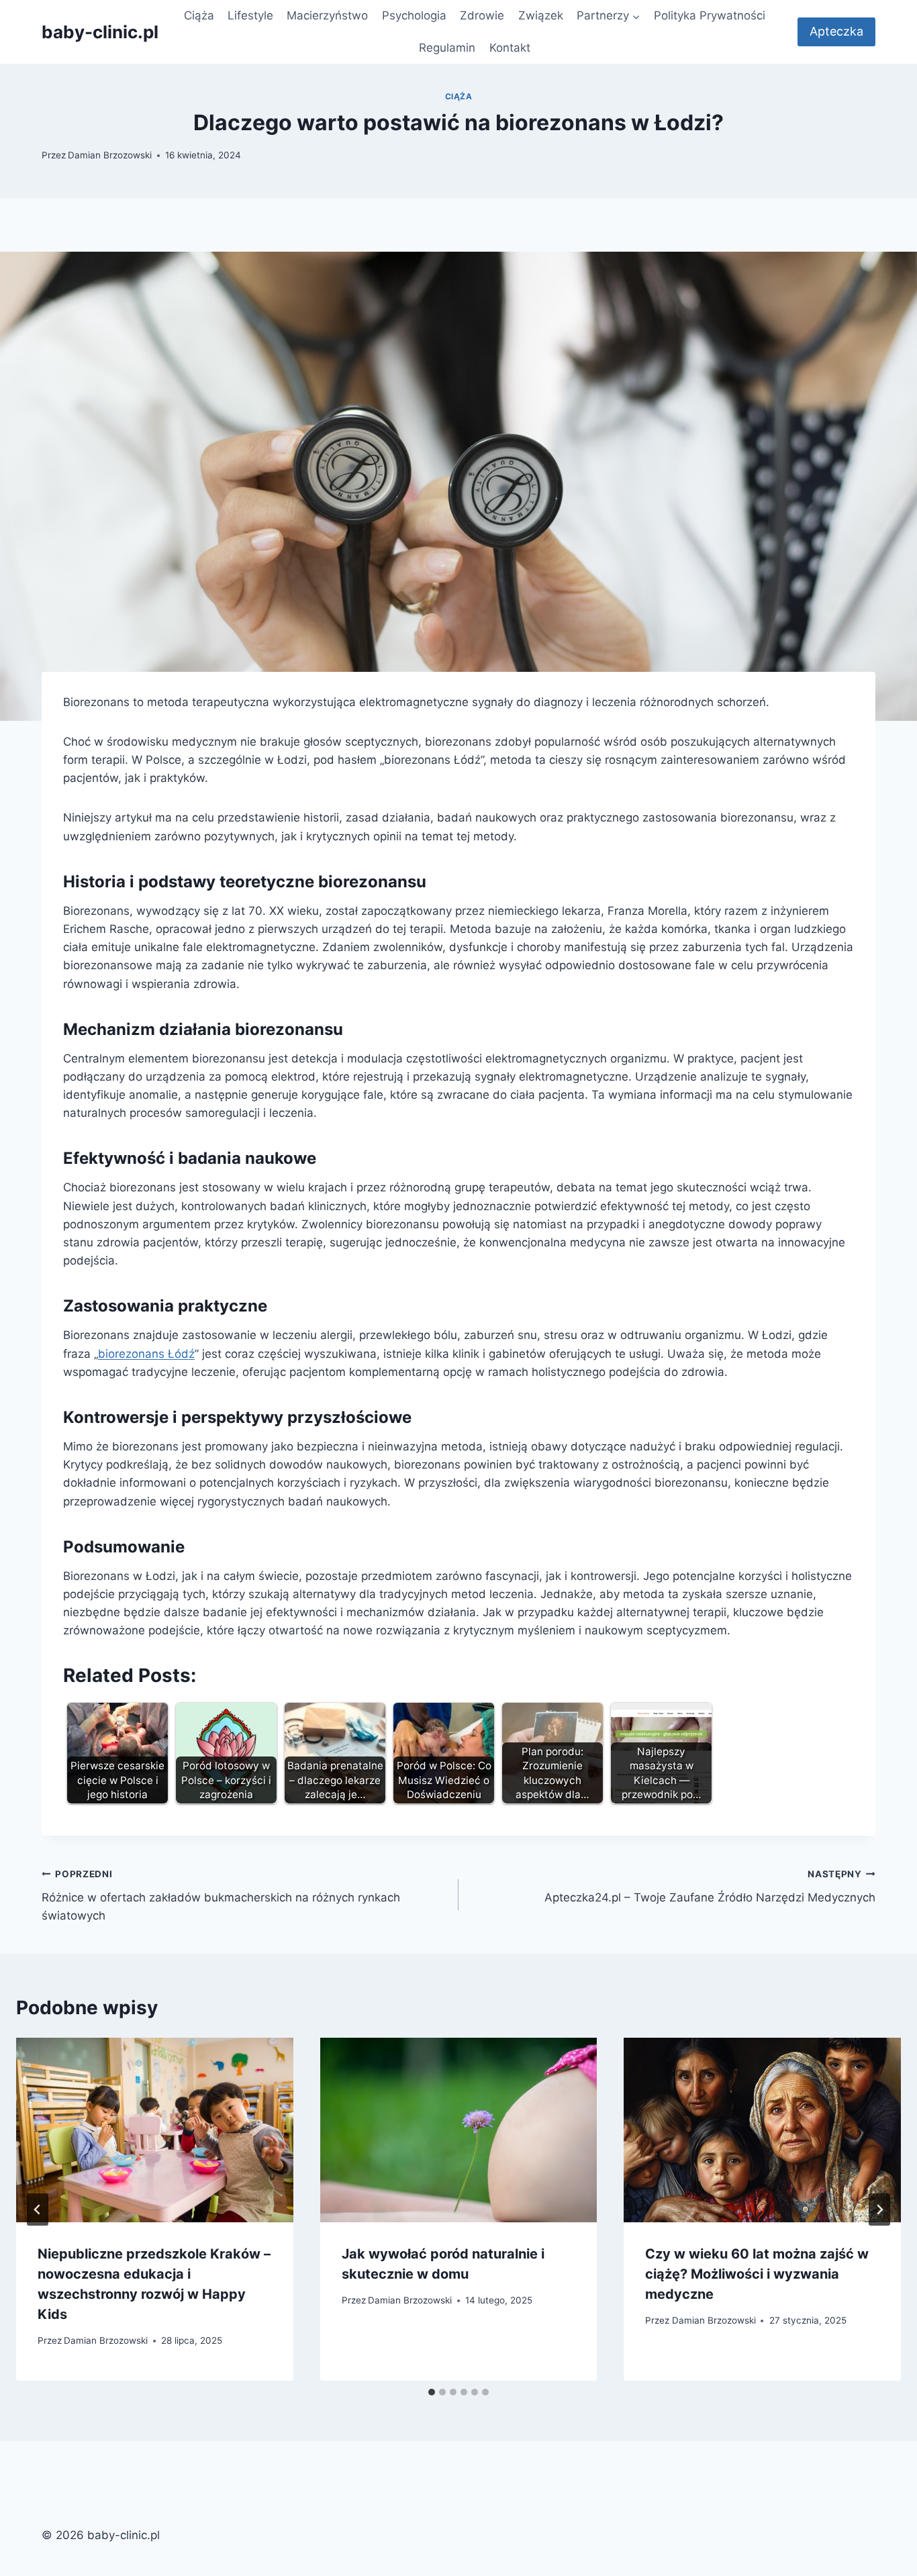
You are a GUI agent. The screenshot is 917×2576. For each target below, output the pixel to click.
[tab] (432, 2392)
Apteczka (836, 31)
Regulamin (447, 48)
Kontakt (510, 48)
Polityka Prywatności (710, 15)
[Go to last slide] (38, 2210)
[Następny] (879, 2210)
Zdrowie (482, 15)
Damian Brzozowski (110, 155)
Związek (541, 15)
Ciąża (199, 15)
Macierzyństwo (327, 15)
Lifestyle (250, 15)
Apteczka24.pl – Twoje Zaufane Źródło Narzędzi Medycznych (710, 1886)
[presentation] (155, 2130)
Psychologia (414, 15)
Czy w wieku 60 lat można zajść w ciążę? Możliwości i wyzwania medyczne (757, 2274)
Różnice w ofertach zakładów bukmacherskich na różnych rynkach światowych (221, 1895)
